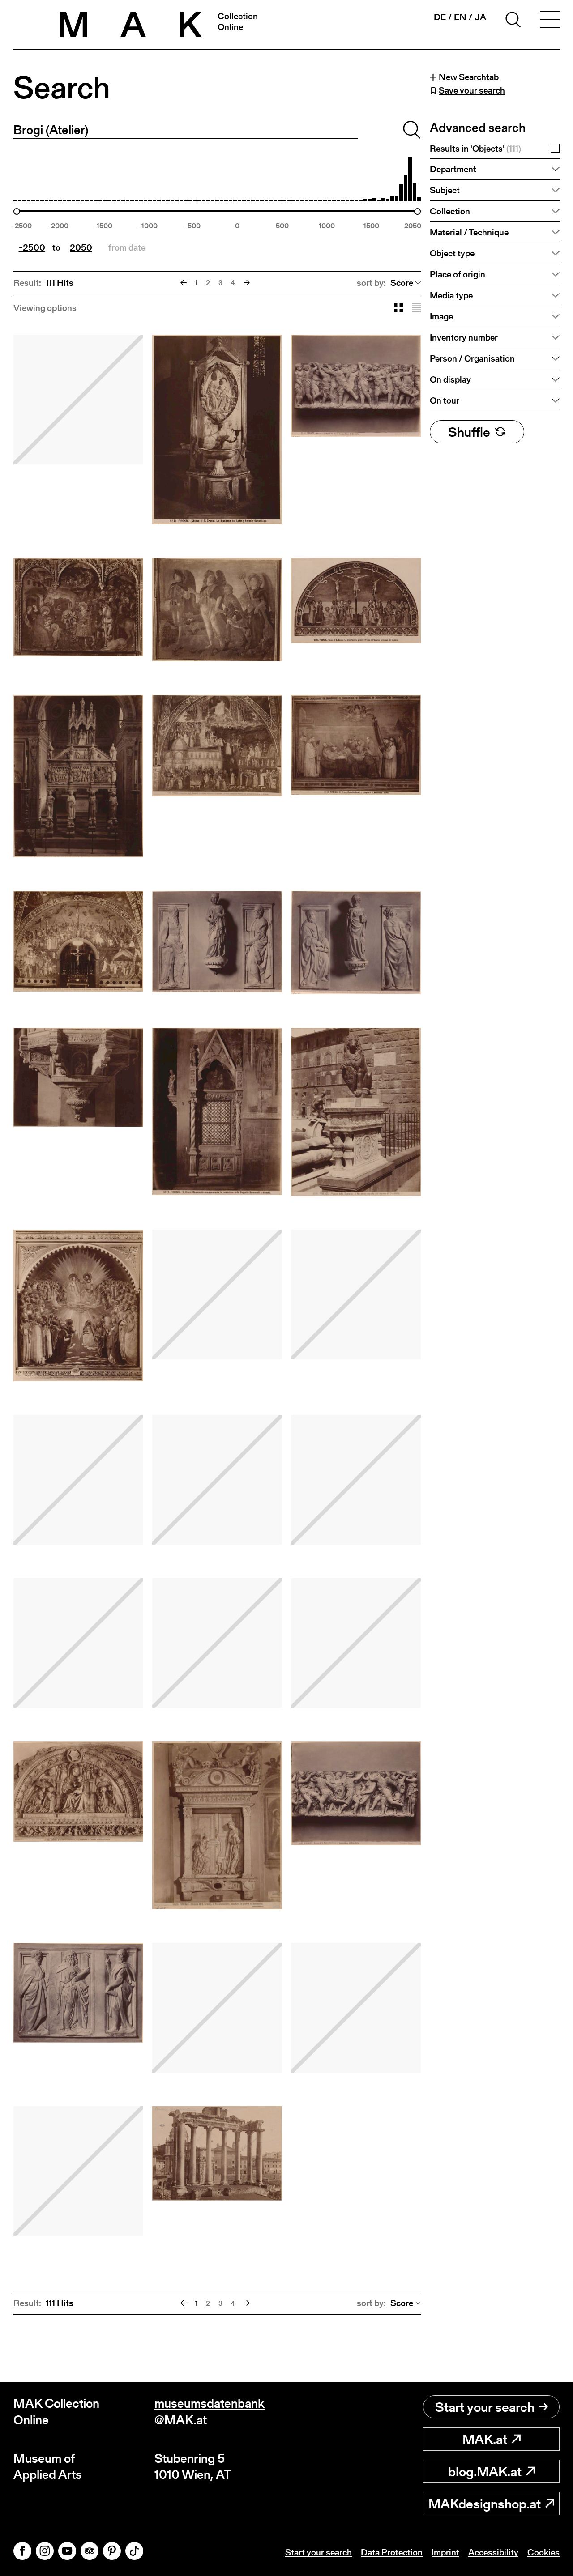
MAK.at (485, 2439)
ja (480, 17)
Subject (445, 190)
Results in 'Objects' (475, 149)
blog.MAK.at (485, 2471)
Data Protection (392, 2552)
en (460, 17)
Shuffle (469, 432)
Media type (451, 295)
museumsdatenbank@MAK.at (210, 2412)
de (440, 17)
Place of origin (458, 274)
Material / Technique (469, 232)
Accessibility (493, 2552)
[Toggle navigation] (550, 21)
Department (453, 169)
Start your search (485, 2407)
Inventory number (464, 337)
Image (441, 316)
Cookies (543, 2552)
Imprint (445, 2552)
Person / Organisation (472, 358)
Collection (450, 211)
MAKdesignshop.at (485, 2504)
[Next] (247, 283)
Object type (452, 253)
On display (450, 379)
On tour (445, 400)
